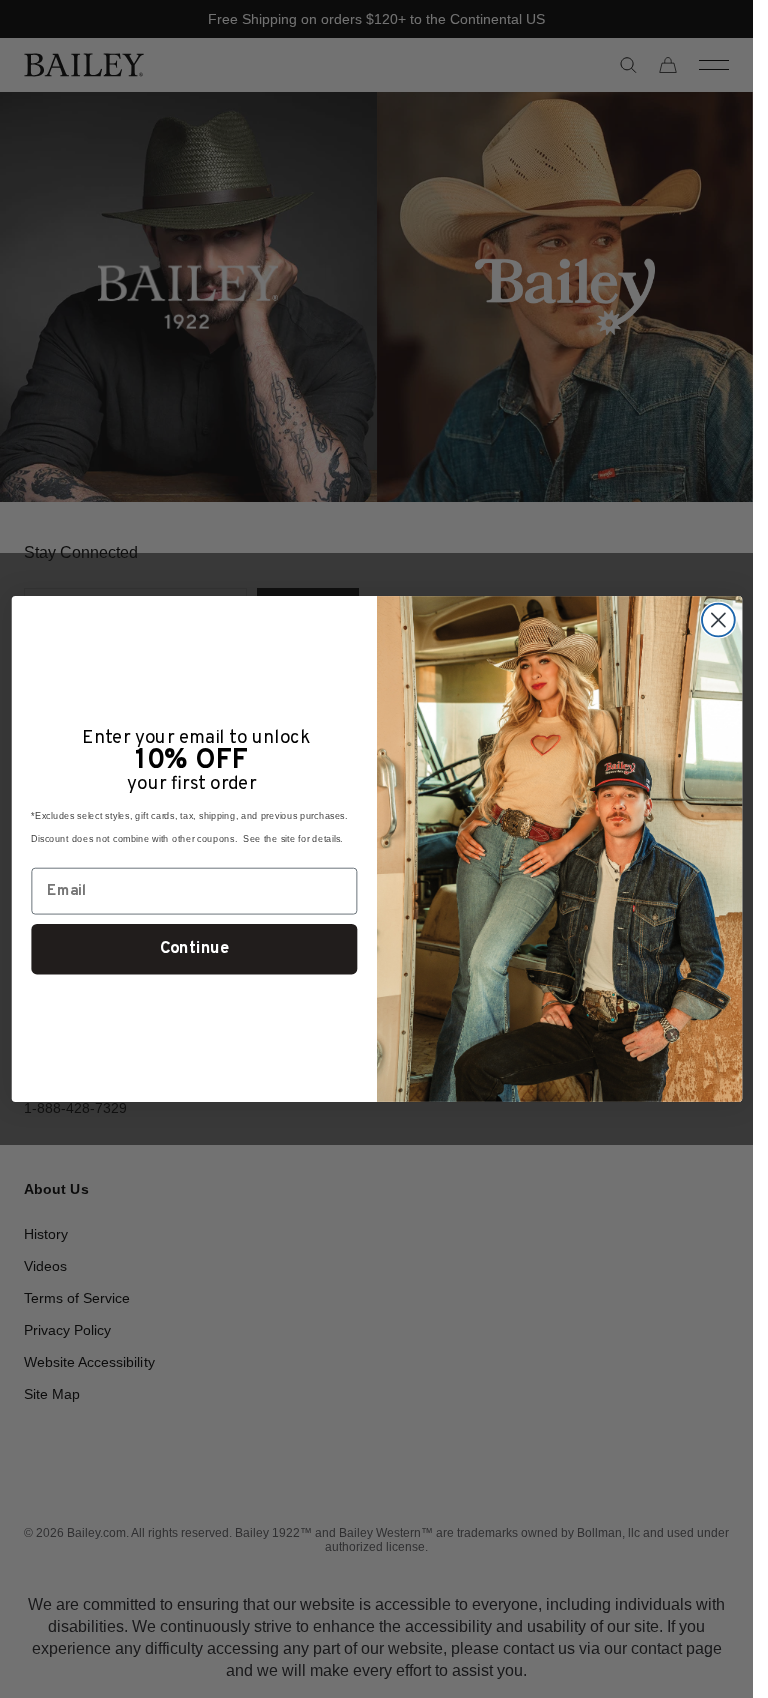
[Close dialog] (717, 620)
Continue (193, 949)
